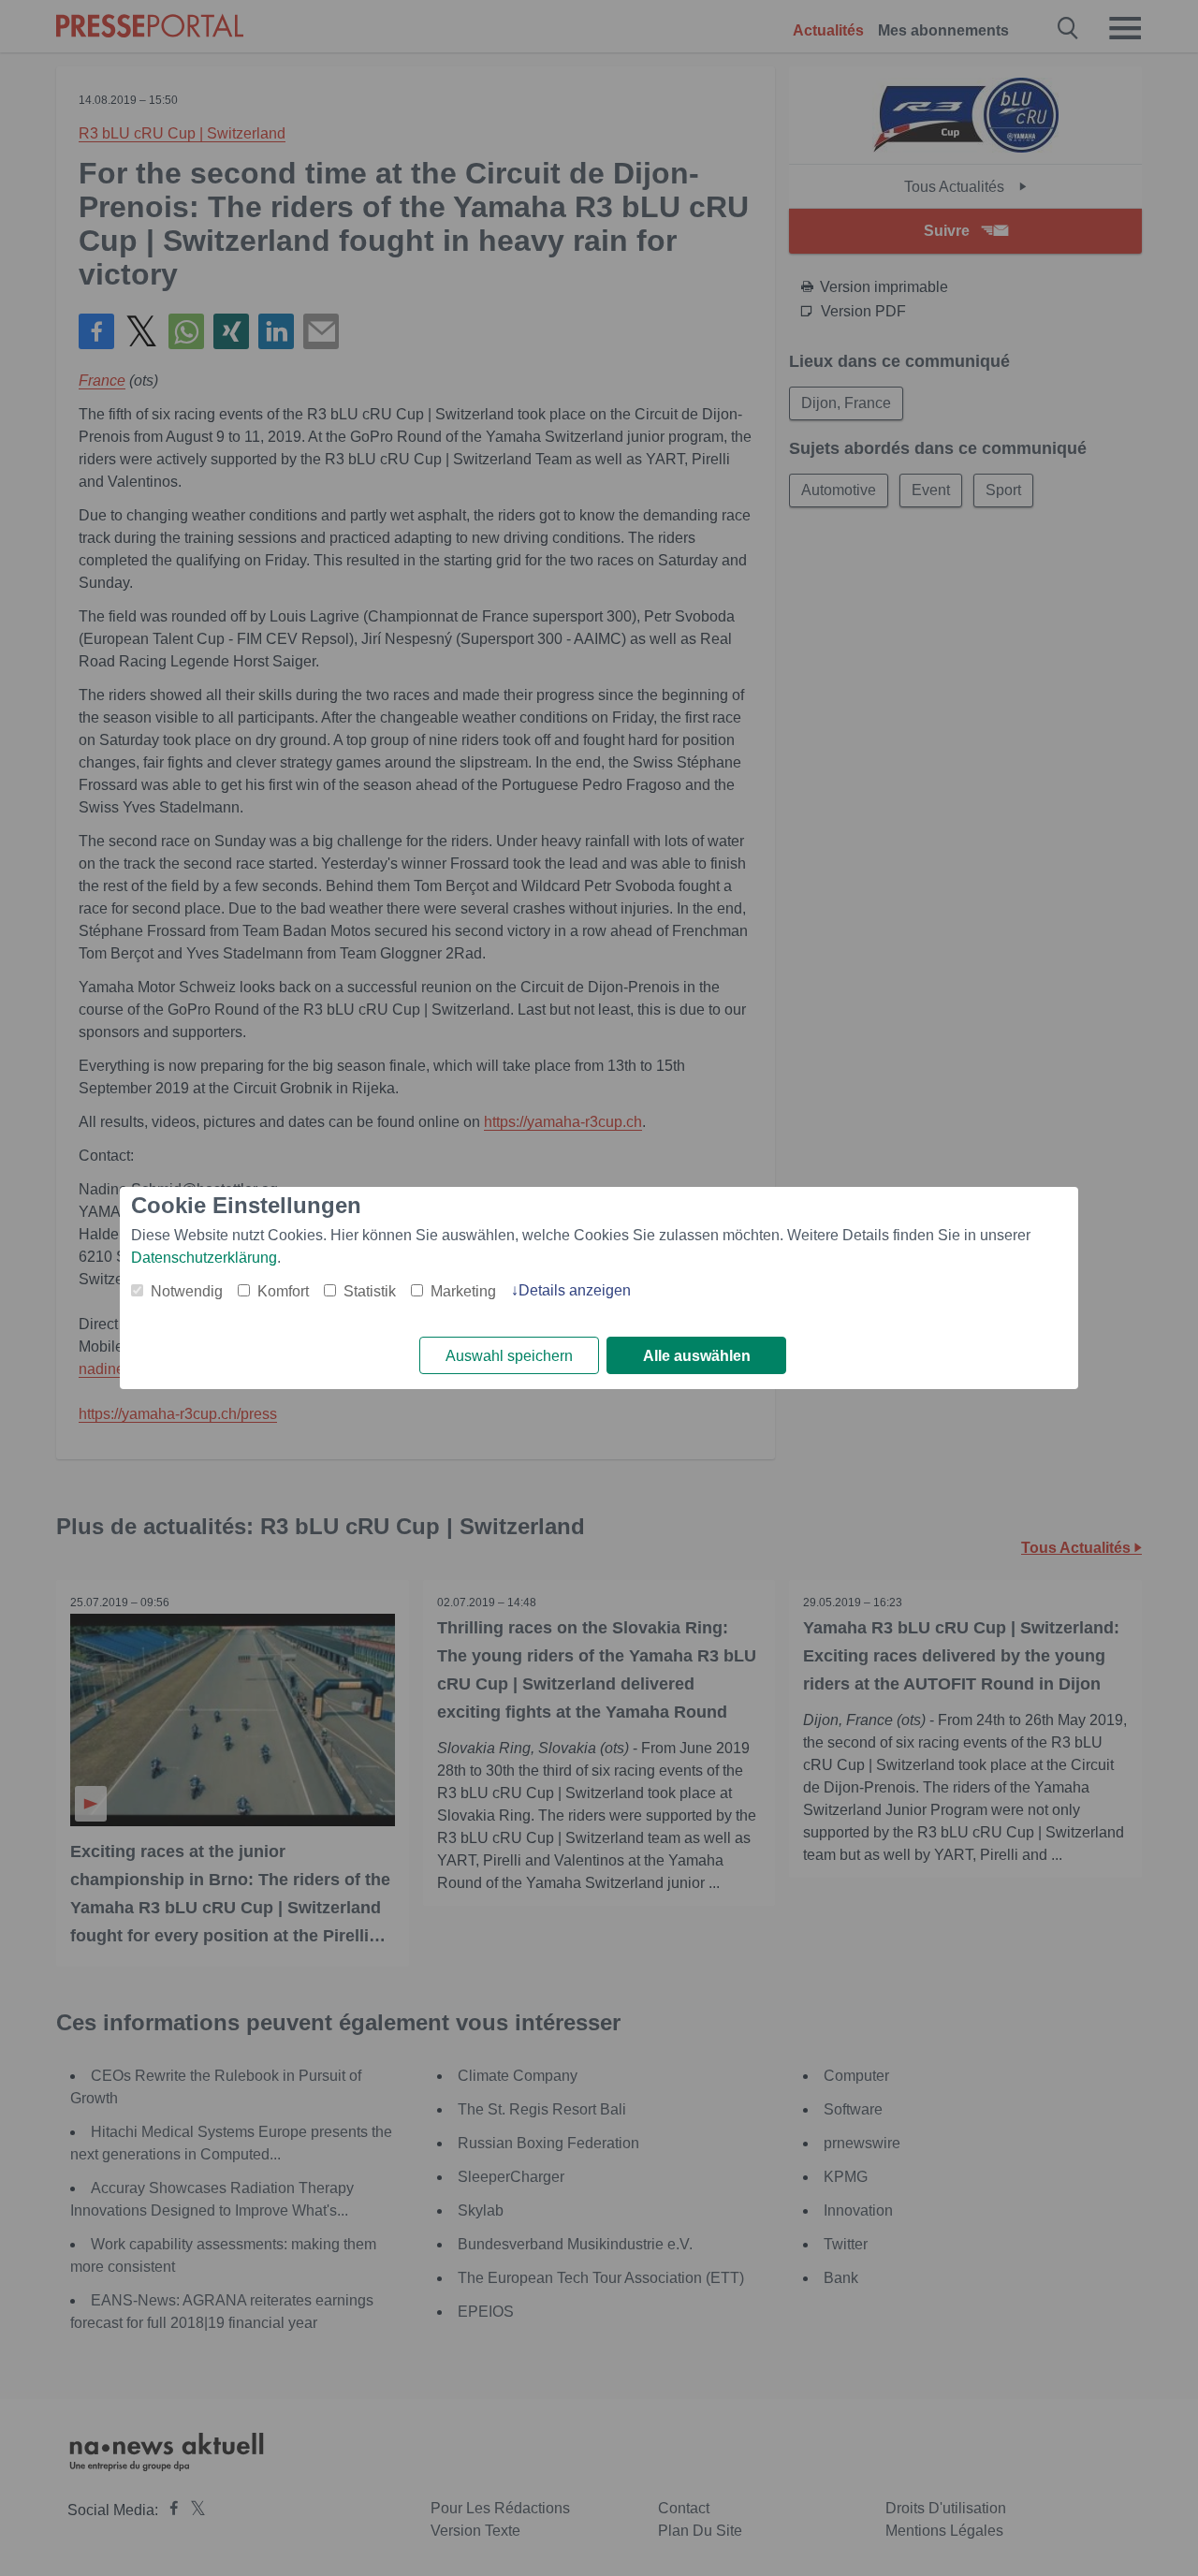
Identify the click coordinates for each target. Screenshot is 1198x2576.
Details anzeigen (575, 1290)
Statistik (370, 1291)
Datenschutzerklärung (204, 1258)
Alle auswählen (697, 1356)
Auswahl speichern (509, 1356)
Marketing (463, 1291)
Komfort (283, 1291)
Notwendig (187, 1291)
